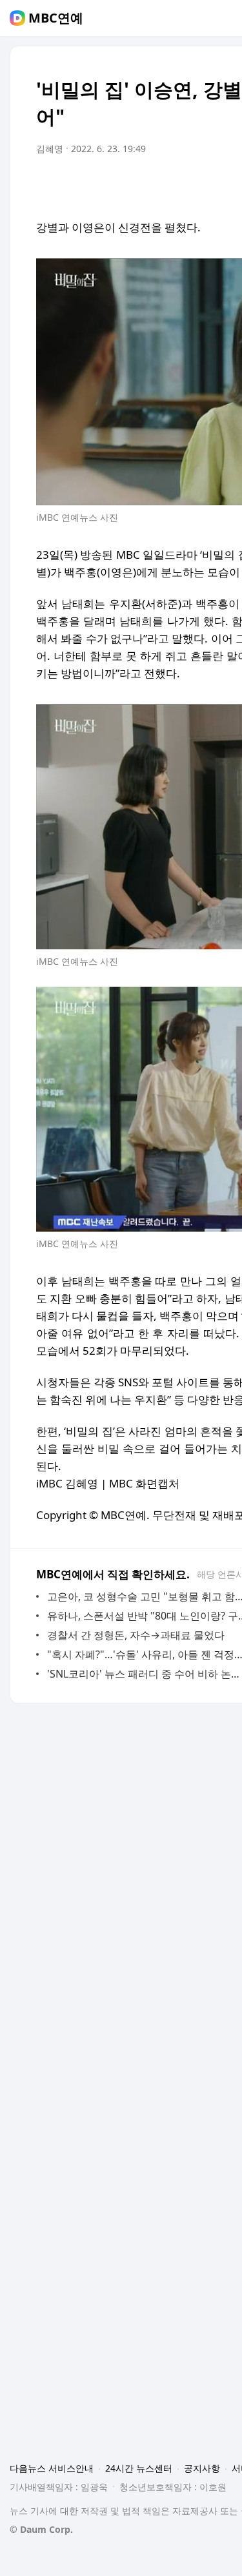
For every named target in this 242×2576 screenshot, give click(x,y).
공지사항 (202, 2468)
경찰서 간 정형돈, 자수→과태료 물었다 (136, 1635)
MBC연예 (56, 18)
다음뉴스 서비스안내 (52, 2468)
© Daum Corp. (41, 2529)
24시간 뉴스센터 (139, 2468)
